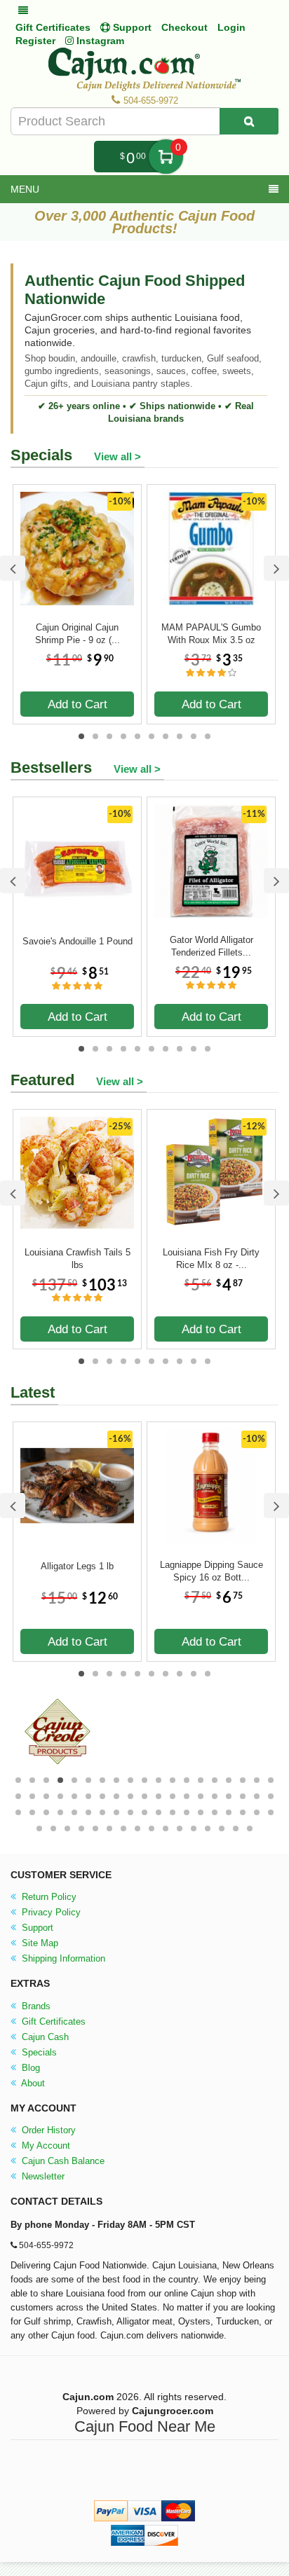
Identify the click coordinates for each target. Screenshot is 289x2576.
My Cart (166, 157)
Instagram (99, 41)
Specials (38, 2052)
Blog (29, 2068)
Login (231, 27)
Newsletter (42, 2176)
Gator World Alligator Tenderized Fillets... (211, 946)
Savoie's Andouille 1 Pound (78, 941)
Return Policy (48, 1897)
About (32, 2083)
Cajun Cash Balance (62, 2161)
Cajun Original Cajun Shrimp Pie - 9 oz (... (78, 634)
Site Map (39, 1943)
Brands (35, 2006)
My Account (45, 2145)
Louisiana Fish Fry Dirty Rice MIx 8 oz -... (211, 1259)
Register (35, 41)
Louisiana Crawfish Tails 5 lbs (78, 1259)
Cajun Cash (44, 2037)
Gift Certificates (53, 27)
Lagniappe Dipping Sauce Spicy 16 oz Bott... (211, 1571)
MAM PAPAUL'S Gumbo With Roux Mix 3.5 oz (211, 634)
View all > (117, 456)
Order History (47, 2130)
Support (36, 1928)
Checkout (184, 27)
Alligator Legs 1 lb (77, 1566)
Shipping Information (62, 1958)
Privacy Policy (50, 1912)
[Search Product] (249, 121)
